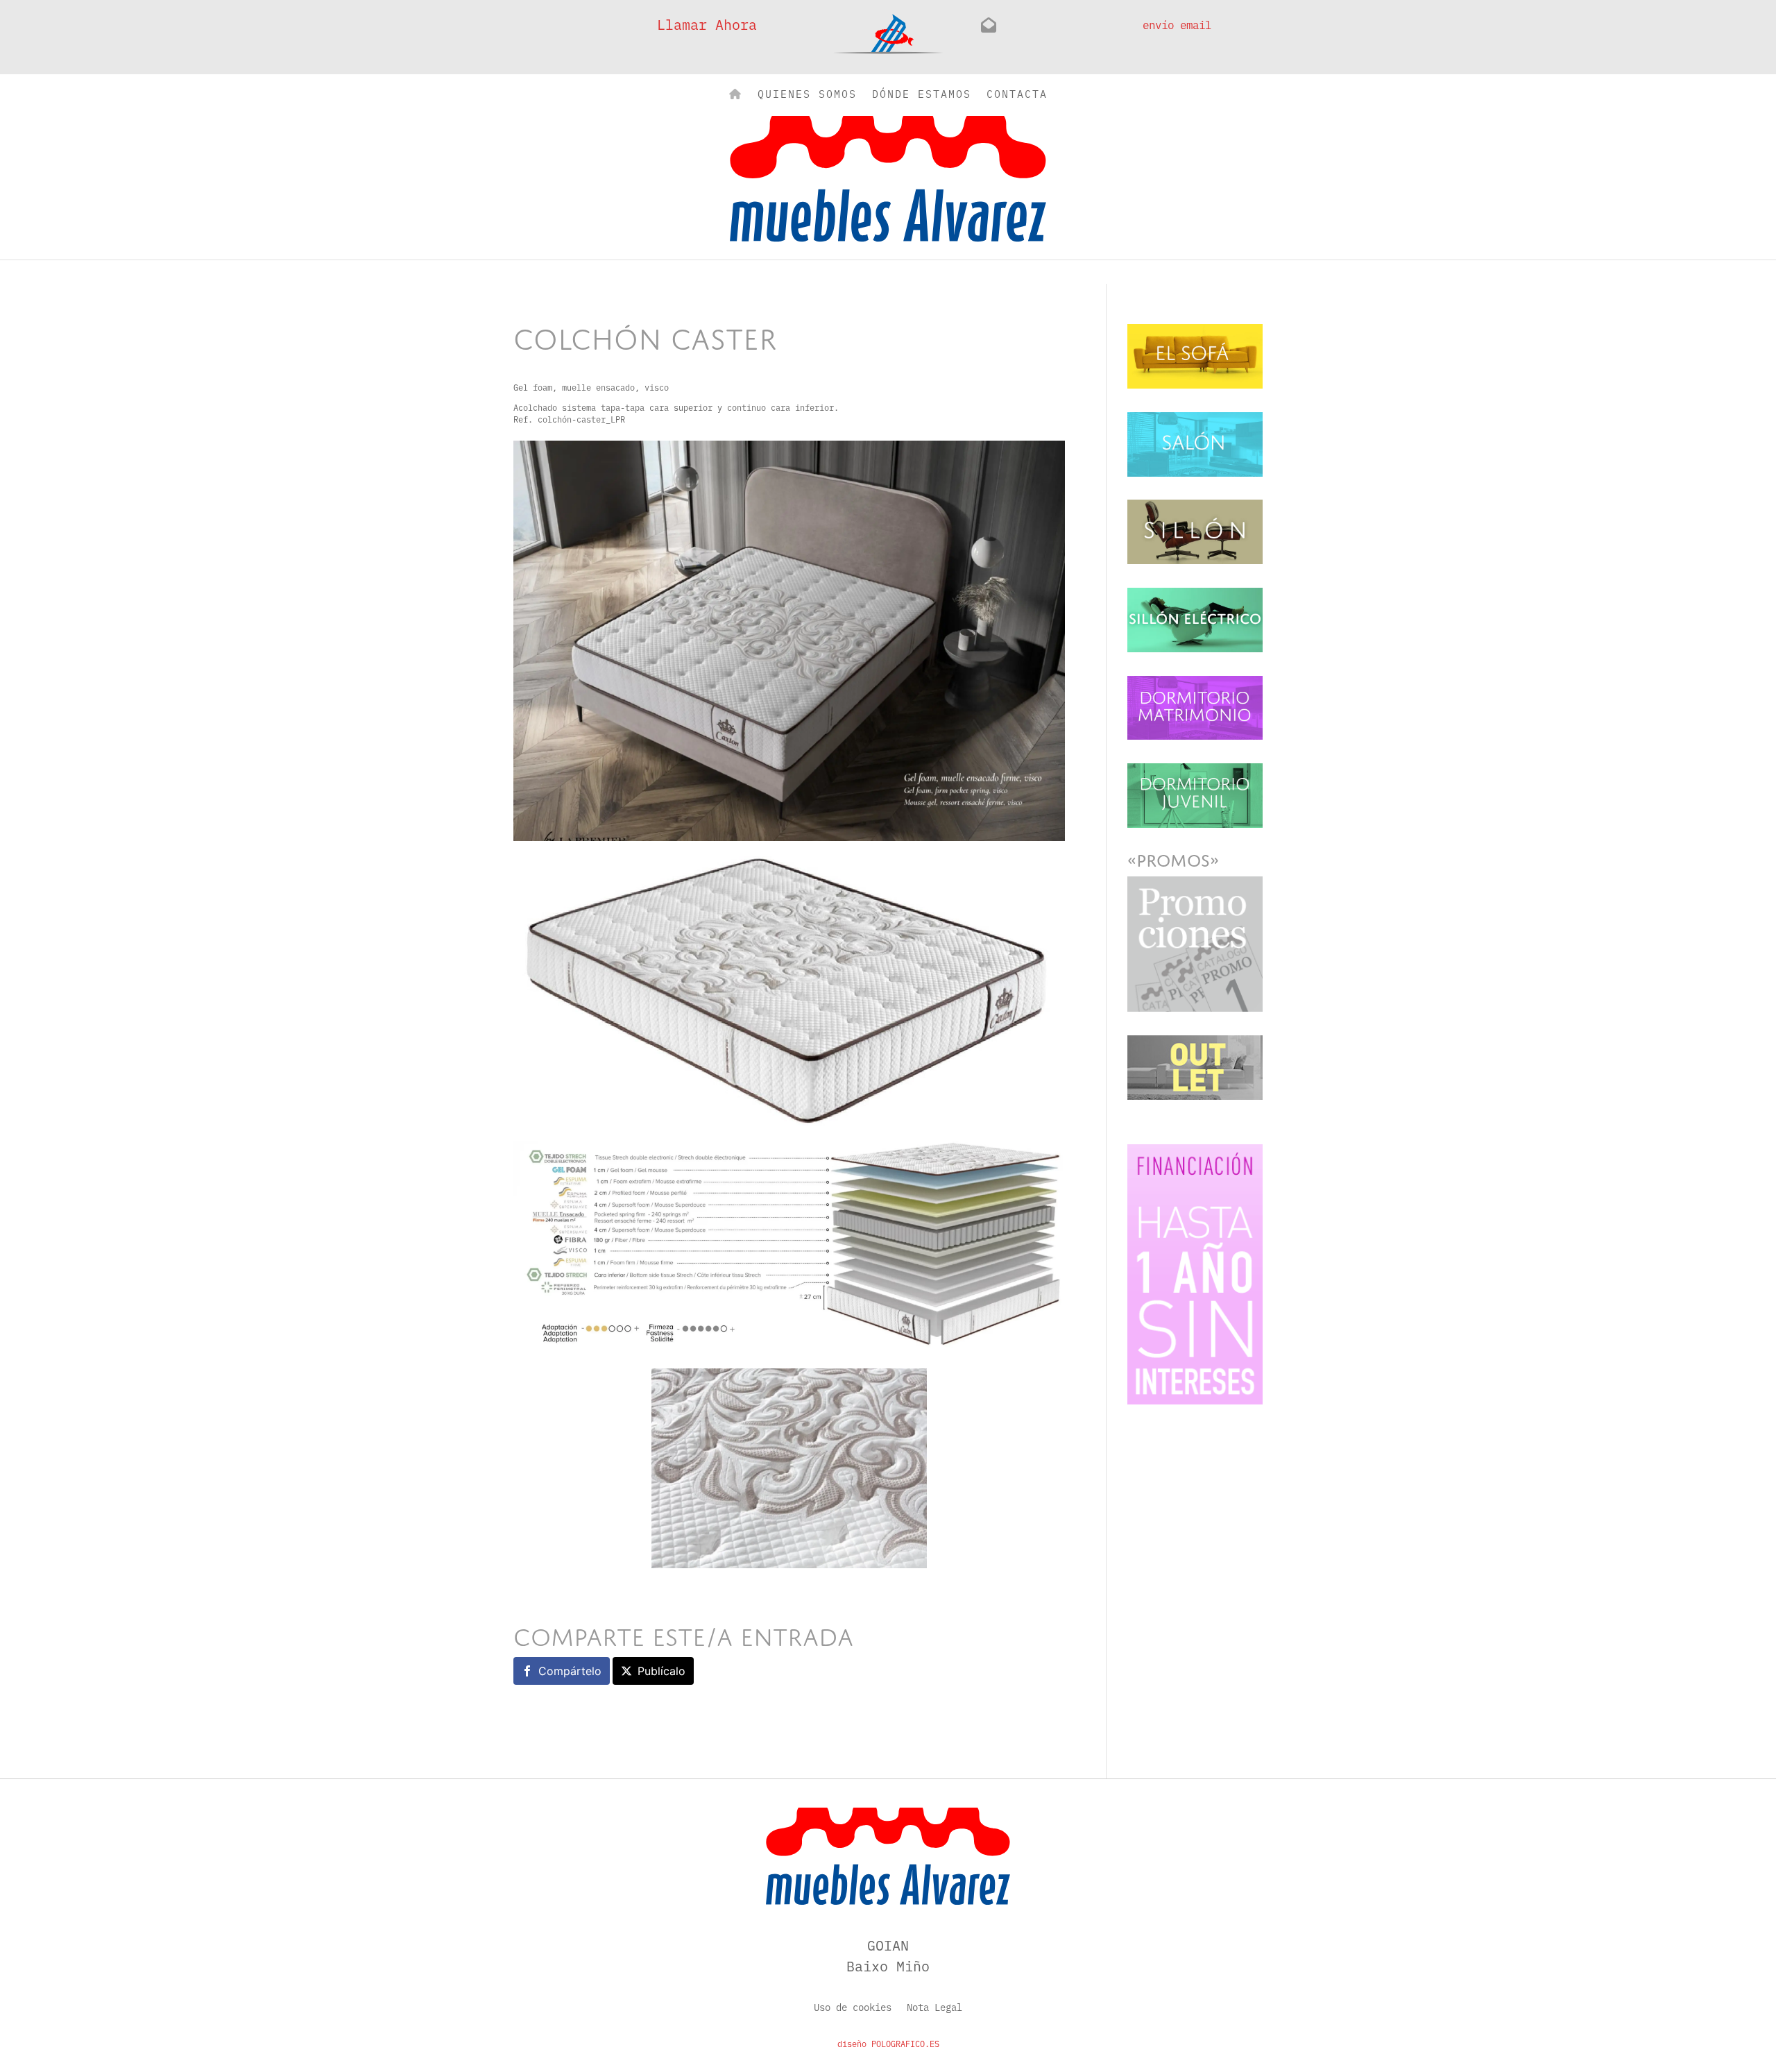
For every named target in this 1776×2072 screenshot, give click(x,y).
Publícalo (661, 1671)
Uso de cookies (853, 2008)
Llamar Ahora (707, 24)
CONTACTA (1017, 95)
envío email (1177, 24)
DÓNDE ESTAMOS (922, 95)
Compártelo (570, 1671)
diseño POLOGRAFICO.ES (888, 2044)
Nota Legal (934, 2008)
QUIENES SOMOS (807, 95)
